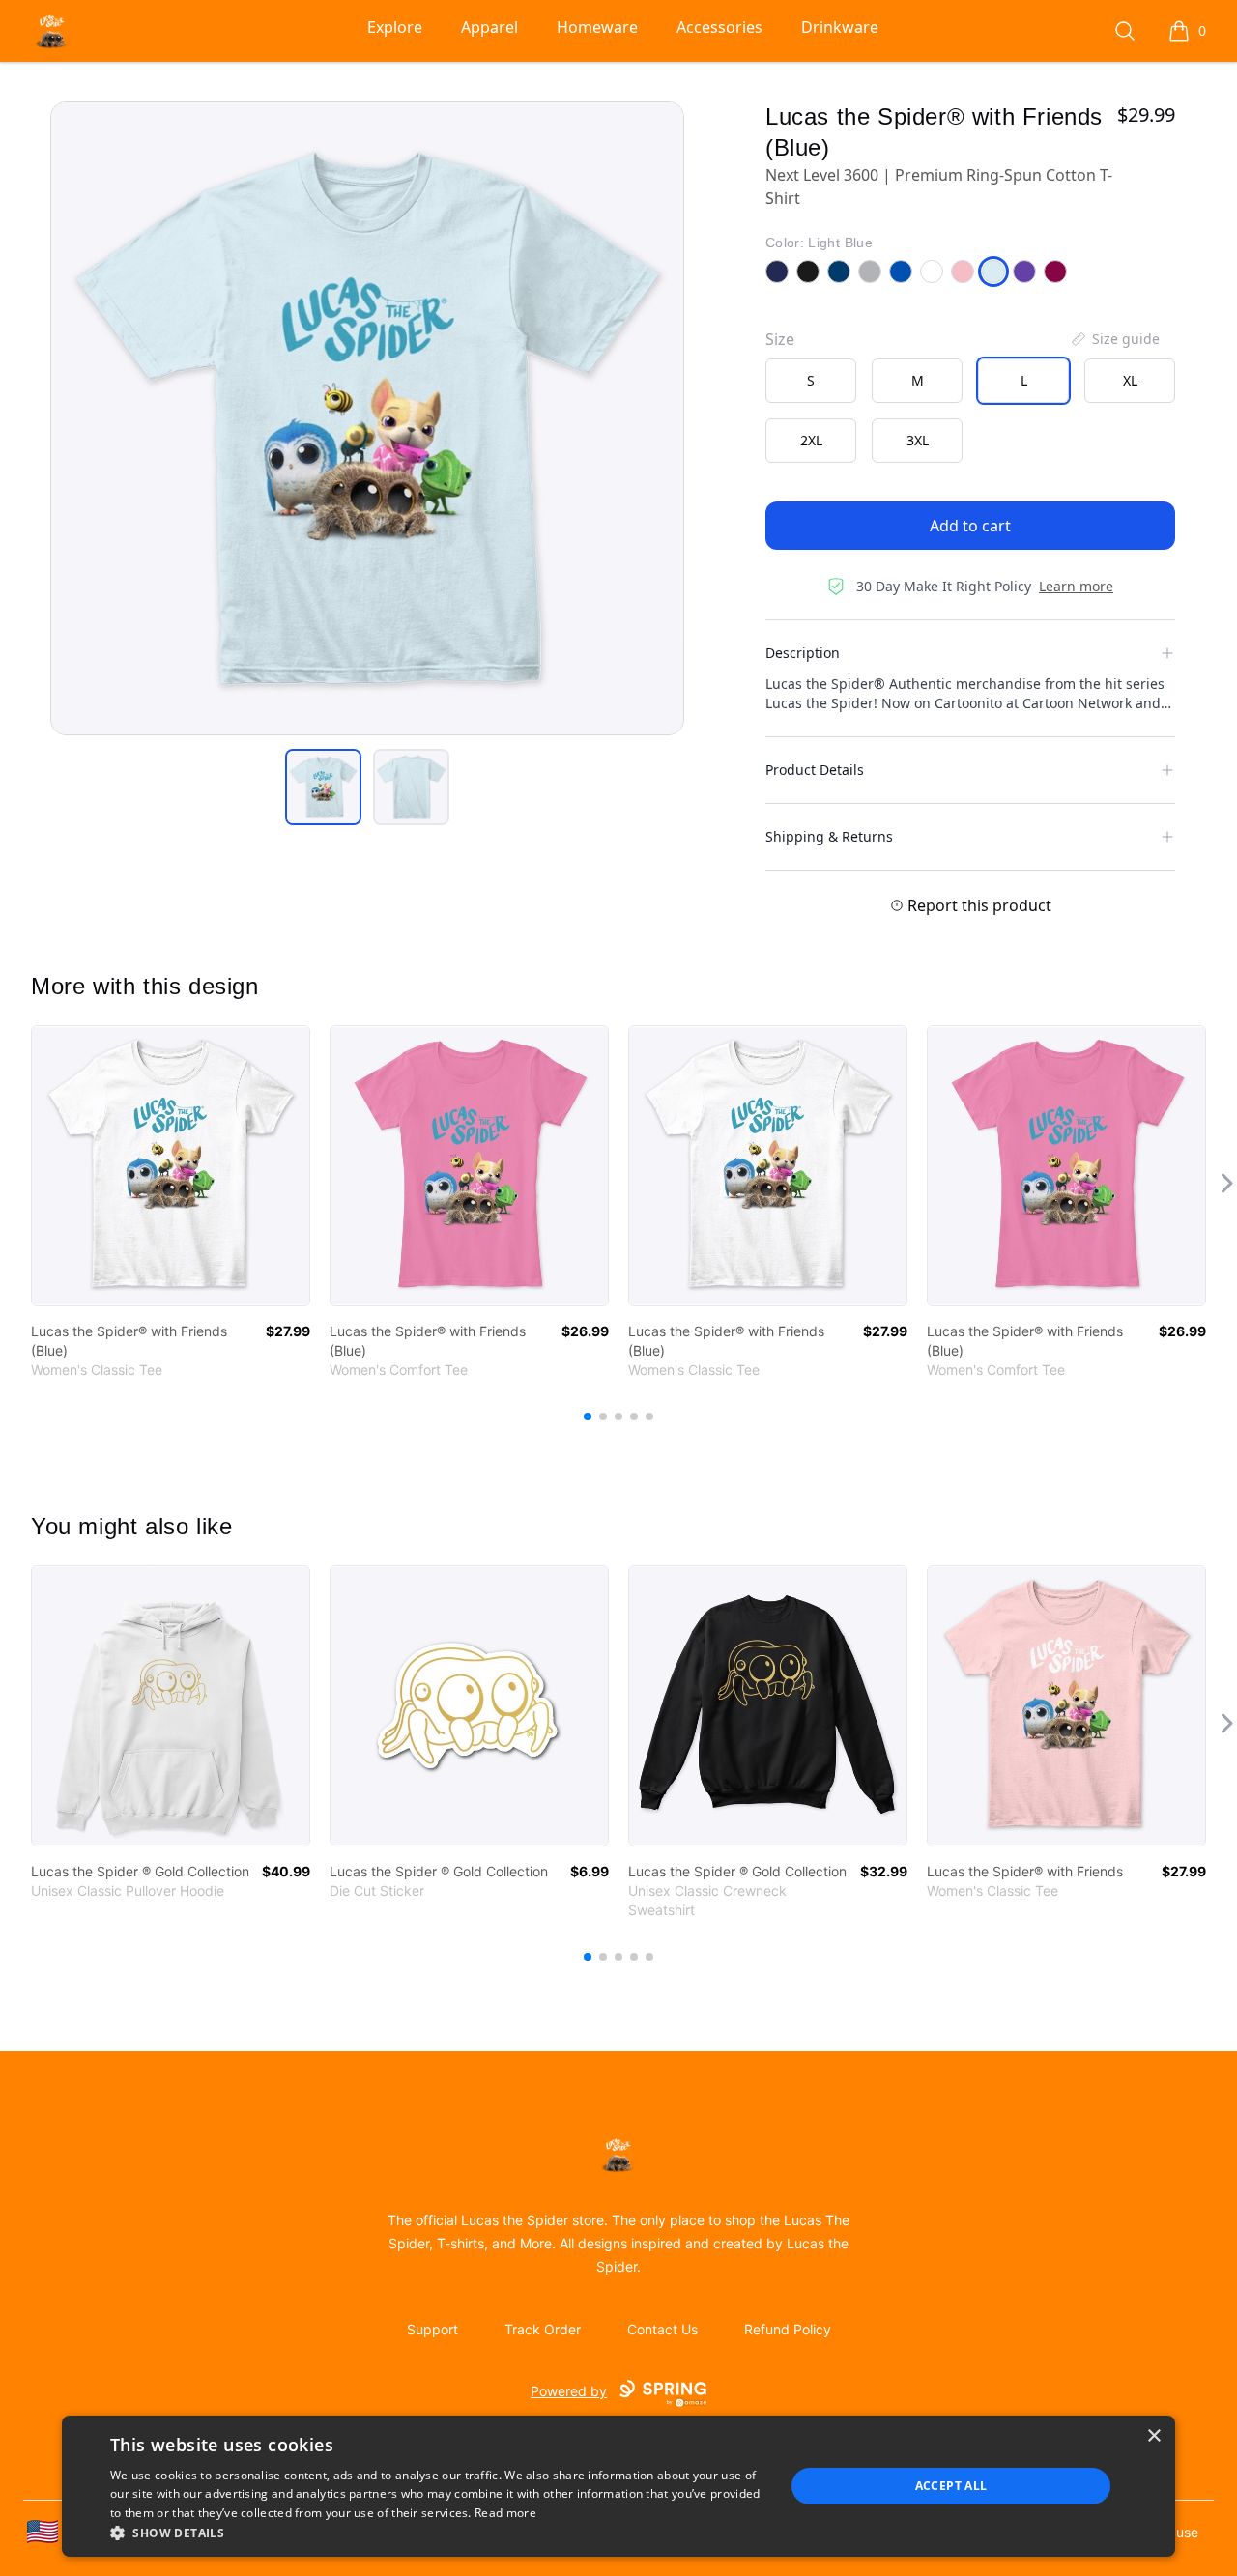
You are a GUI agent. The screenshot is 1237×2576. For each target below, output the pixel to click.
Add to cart (970, 526)
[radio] (811, 381)
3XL (918, 440)
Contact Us (662, 2329)
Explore (395, 27)
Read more (505, 2513)
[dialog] (618, 2486)
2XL (811, 440)
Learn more (1076, 586)
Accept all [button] (951, 2486)
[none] (1114, 339)
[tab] (323, 787)
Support (432, 2329)
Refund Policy (788, 2329)
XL (1130, 380)
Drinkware (840, 27)
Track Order (543, 2329)
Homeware (597, 27)
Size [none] (780, 339)
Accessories (719, 27)
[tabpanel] (367, 418)
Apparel (489, 27)
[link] (171, 1166)
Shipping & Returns (829, 836)
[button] (437, 2533)
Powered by (569, 2391)
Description (803, 653)
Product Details (815, 770)
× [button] (1153, 2436)
